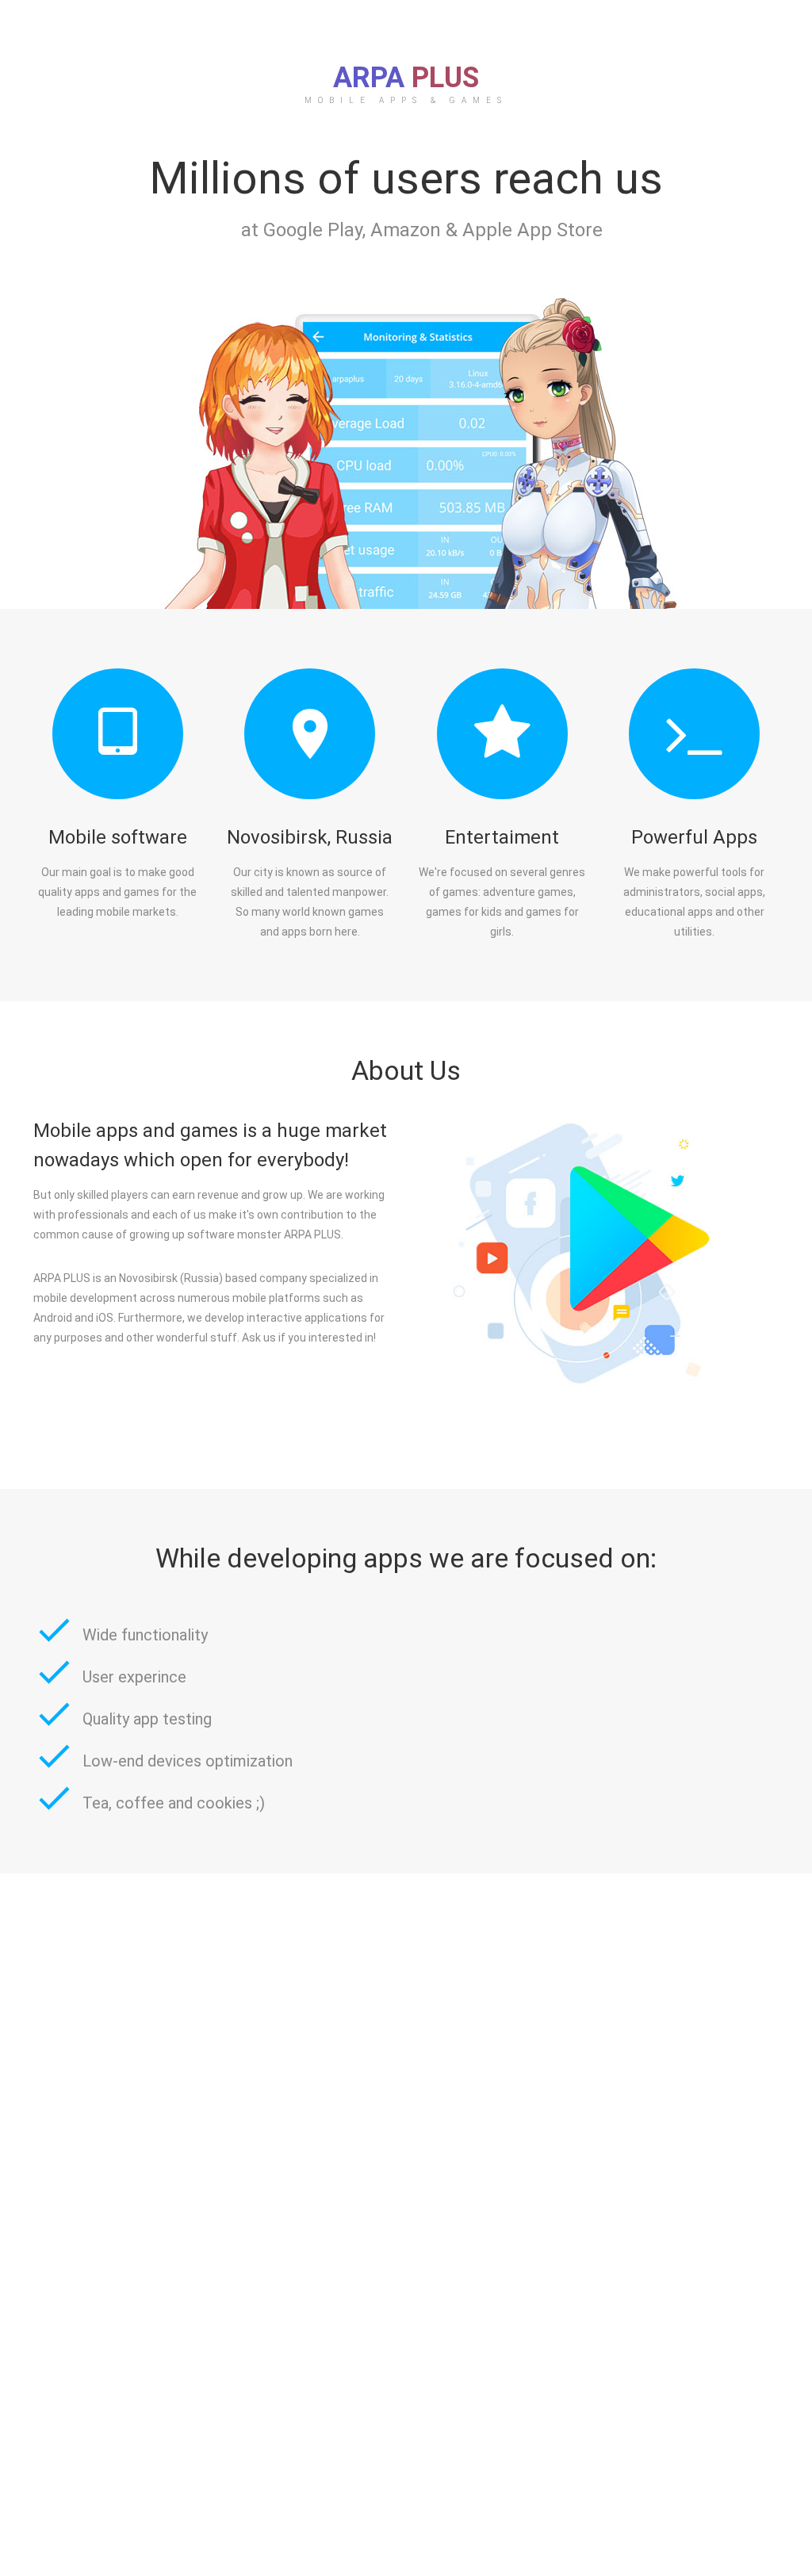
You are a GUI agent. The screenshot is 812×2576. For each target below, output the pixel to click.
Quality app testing (147, 1719)
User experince (134, 1677)
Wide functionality (145, 1635)
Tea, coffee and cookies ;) (174, 1803)
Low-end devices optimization (188, 1761)
